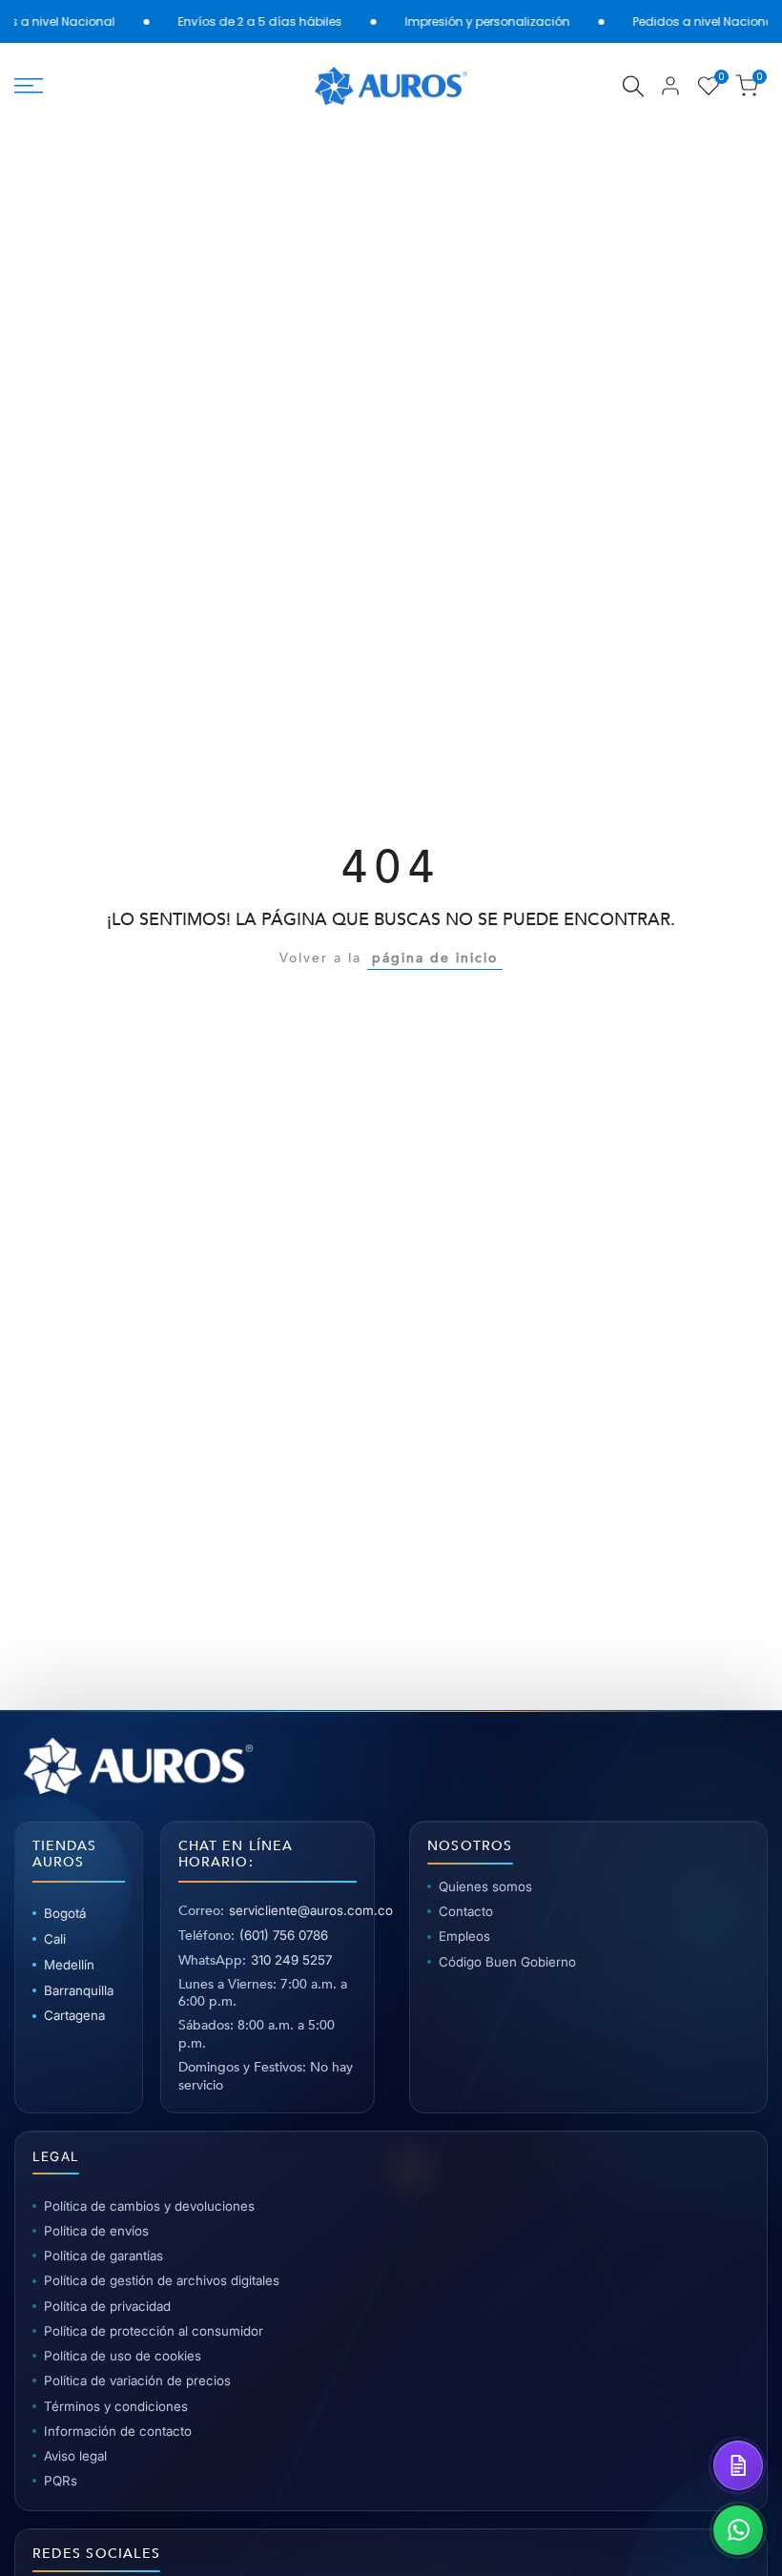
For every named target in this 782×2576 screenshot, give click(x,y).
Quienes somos (485, 1886)
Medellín (69, 1965)
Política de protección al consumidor (154, 2331)
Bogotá (65, 1913)
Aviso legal (75, 2456)
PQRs (61, 2481)
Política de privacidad (107, 2306)
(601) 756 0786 (284, 1935)
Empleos (464, 1936)
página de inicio (435, 958)
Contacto (466, 1911)
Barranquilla (79, 1990)
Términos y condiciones (116, 2406)
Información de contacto (118, 2431)
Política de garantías (103, 2256)
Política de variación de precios (137, 2380)
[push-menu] (29, 86)
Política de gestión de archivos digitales (162, 2280)
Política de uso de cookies (123, 2356)
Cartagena (74, 2015)
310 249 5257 (291, 1960)
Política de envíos (96, 2231)
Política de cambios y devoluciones (149, 2206)
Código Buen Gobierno (507, 1962)
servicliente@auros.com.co (311, 1910)
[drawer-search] (633, 86)
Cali (55, 1939)
